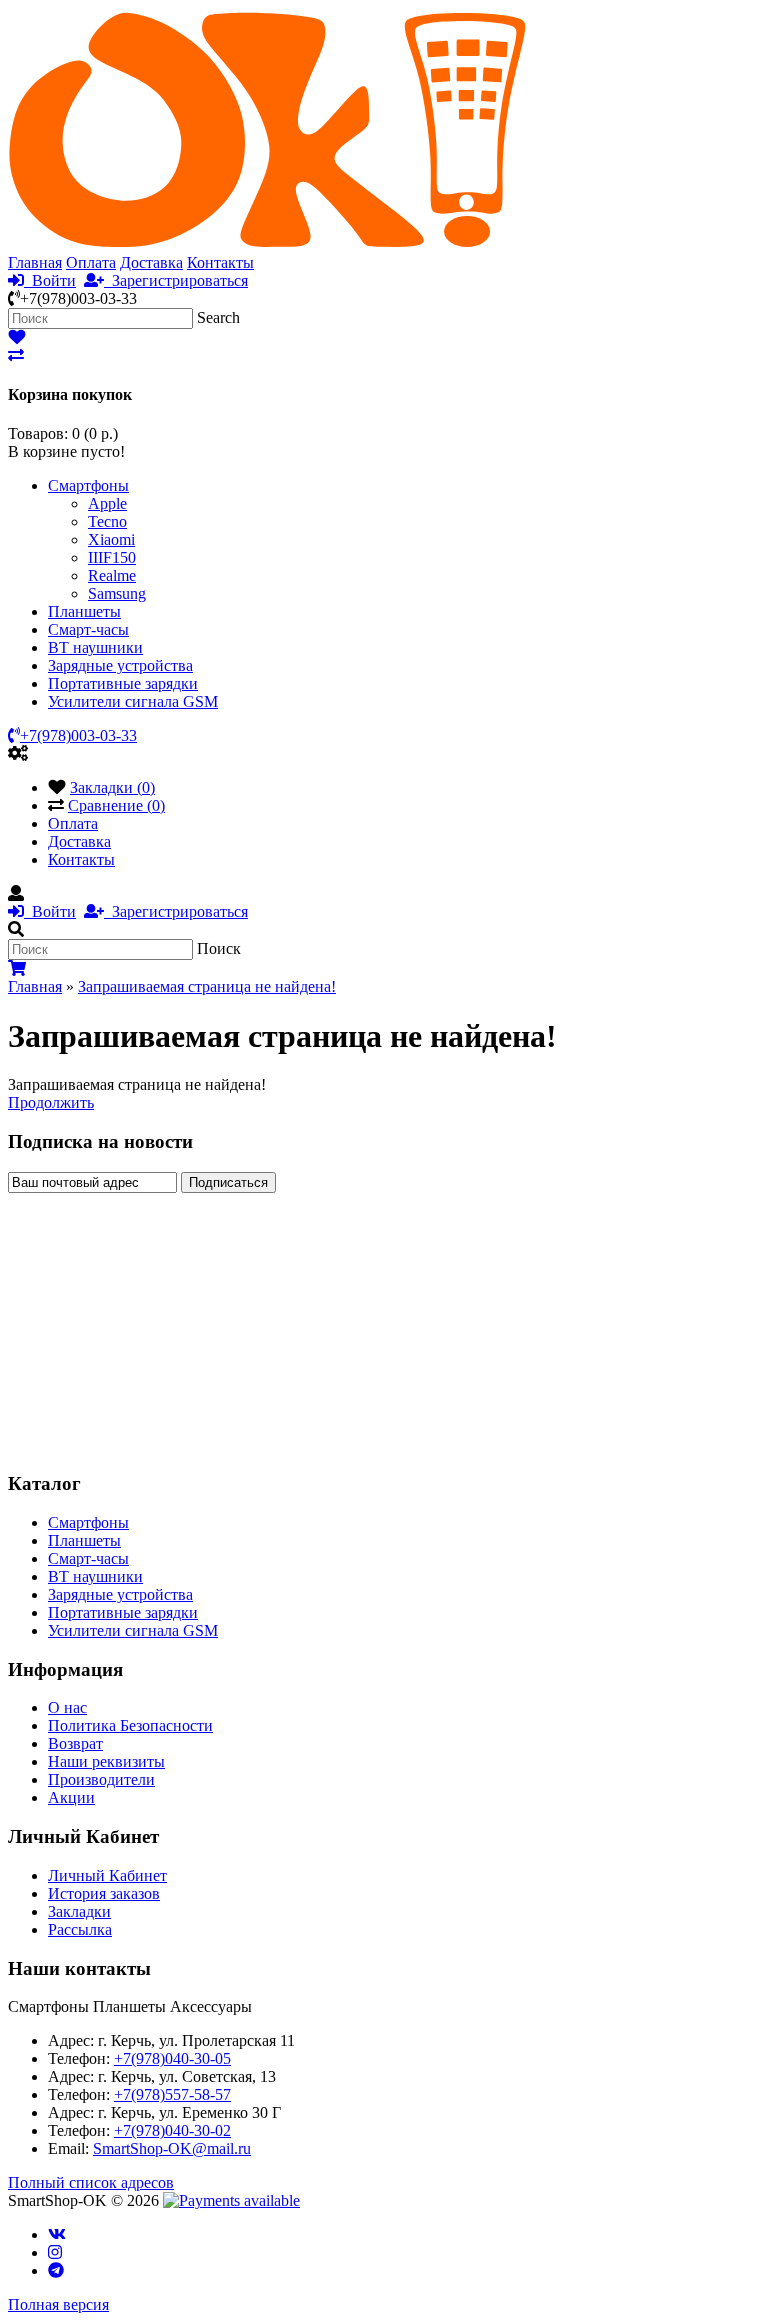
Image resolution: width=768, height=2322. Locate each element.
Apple (107, 503)
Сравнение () (116, 805)
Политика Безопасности (130, 1725)
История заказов (104, 1893)
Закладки (79, 1911)
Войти (50, 280)
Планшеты (84, 611)
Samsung (117, 593)
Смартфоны (88, 485)
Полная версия (58, 2304)
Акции (71, 1797)
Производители (101, 1779)
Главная (35, 262)
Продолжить (51, 1102)
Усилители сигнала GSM (133, 701)
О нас (67, 1707)
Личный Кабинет (107, 1875)
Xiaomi (111, 539)
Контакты (220, 262)
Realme (112, 575)
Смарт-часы (88, 629)
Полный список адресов (91, 2182)
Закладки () (112, 787)
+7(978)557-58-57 (172, 2094)
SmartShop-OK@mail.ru (172, 2148)
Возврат (75, 1743)
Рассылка (80, 1929)
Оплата (91, 262)
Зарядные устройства (120, 665)
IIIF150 (112, 557)
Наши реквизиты (106, 1761)
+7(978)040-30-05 (172, 2058)
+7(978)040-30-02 (172, 2130)
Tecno (107, 521)
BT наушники (95, 647)
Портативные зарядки (123, 683)
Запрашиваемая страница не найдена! (207, 986)
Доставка (151, 262)
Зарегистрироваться (176, 280)
